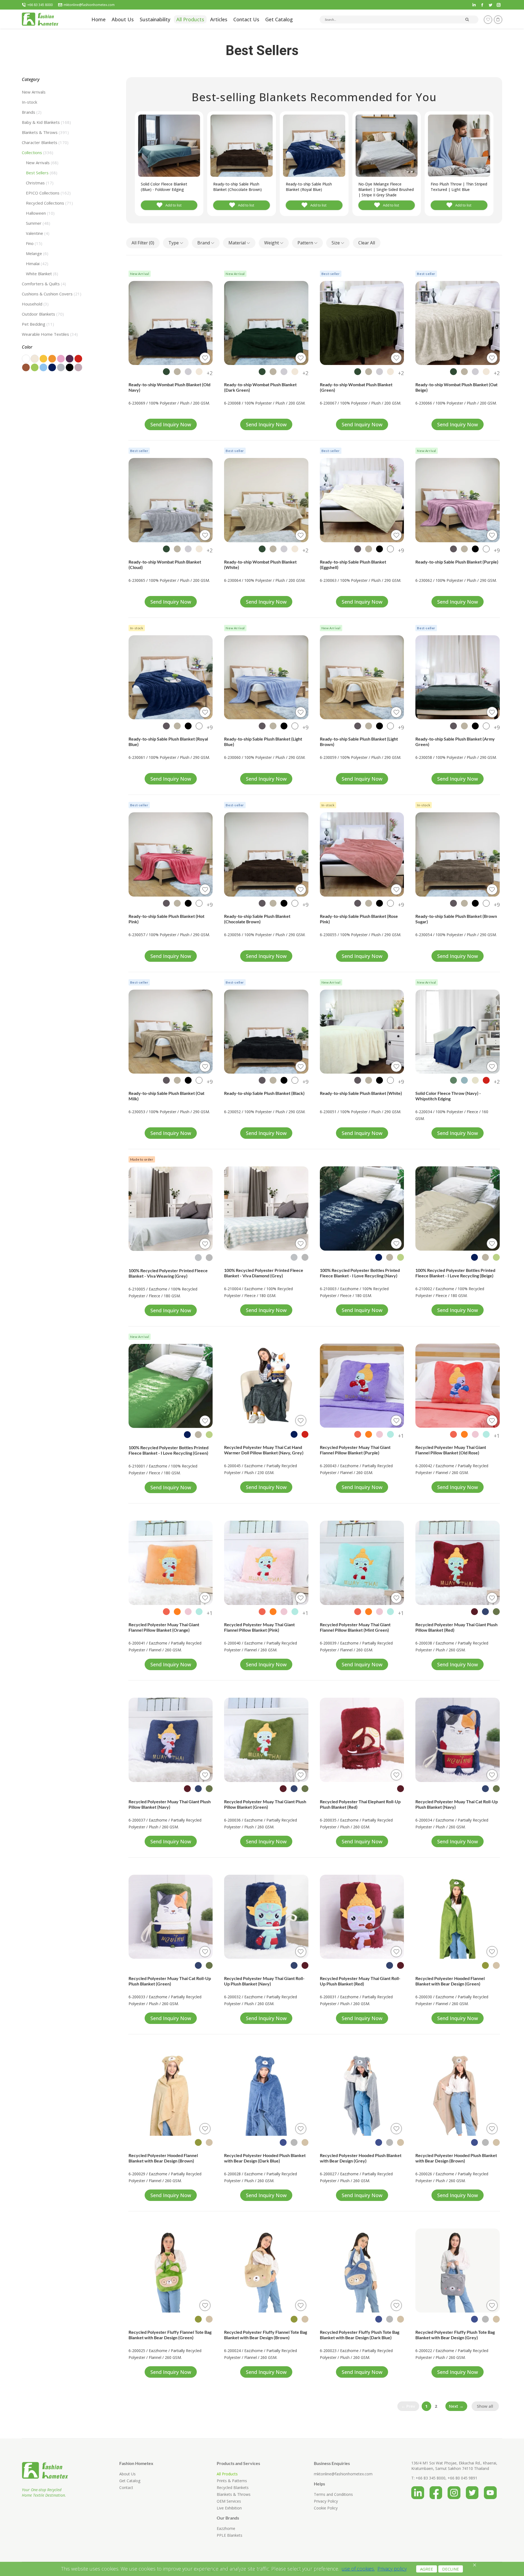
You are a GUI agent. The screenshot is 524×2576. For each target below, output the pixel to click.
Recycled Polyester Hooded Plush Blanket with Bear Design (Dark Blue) (265, 2158)
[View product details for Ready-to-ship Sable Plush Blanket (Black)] (266, 1032)
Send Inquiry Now (171, 424)
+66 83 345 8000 (40, 5)
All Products (227, 2474)
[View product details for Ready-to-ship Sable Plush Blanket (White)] (362, 1032)
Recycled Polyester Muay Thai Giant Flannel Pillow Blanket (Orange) (164, 1627)
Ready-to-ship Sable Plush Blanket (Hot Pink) (166, 919)
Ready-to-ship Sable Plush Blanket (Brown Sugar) (456, 919)
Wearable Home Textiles (50, 334)
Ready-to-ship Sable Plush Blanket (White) (361, 1093)
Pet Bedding (38, 324)
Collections (38, 152)
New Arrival (140, 274)
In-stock (29, 102)
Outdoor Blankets (43, 314)
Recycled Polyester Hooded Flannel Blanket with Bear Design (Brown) (163, 2158)
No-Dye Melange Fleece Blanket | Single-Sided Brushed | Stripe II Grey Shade (386, 189)
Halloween (40, 213)
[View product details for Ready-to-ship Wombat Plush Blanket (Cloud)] (171, 500)
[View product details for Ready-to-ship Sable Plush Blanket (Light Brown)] (362, 677)
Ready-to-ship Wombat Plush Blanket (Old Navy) (169, 387)
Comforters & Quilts (44, 284)
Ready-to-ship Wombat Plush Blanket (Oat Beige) (456, 387)
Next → (456, 2406)
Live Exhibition (229, 2508)
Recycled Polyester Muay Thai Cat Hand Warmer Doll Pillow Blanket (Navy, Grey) (264, 1450)
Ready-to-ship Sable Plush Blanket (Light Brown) (359, 742)
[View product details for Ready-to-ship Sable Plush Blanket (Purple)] (458, 500)
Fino (34, 243)
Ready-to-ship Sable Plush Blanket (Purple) (457, 562)
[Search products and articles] (467, 19)
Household (35, 304)
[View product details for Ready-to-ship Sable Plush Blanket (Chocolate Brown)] (266, 854)
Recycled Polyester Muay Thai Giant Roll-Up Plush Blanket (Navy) (264, 1981)
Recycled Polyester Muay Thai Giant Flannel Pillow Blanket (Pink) (259, 1627)
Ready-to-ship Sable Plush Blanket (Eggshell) (353, 564)
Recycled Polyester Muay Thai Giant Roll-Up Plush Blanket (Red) (360, 1981)
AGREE (427, 2569)
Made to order (142, 1159)
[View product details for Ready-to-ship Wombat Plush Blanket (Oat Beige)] (458, 323)
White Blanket (42, 274)
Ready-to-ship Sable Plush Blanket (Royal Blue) (309, 187)
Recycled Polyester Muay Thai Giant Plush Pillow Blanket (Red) (456, 1627)
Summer (38, 223)
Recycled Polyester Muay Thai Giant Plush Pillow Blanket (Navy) (170, 1804)
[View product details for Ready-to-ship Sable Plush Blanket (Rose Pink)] (362, 854)
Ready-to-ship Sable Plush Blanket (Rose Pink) (359, 919)
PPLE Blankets (230, 2535)
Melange (37, 253)
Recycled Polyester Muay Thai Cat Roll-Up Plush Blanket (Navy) (457, 1804)
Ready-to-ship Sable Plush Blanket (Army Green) (455, 742)
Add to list (173, 205)
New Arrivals (34, 92)
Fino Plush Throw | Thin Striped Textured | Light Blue (459, 187)
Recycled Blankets (233, 2487)
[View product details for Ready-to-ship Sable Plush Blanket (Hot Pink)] (171, 854)
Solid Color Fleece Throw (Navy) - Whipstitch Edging (448, 1096)
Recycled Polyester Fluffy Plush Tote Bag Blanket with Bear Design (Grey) (455, 2335)
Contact (126, 2487)
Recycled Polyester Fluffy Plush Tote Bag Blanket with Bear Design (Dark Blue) (360, 2335)
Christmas (40, 183)
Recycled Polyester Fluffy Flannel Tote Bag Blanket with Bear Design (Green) (170, 2335)
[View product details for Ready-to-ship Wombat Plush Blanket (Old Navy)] (171, 323)
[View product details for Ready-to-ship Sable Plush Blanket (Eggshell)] (362, 500)
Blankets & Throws (45, 132)
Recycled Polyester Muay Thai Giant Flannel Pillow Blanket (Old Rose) (451, 1450)
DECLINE (451, 2569)
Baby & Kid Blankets (46, 122)
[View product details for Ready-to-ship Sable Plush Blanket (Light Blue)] (266, 677)
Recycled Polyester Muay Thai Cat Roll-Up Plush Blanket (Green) (170, 1981)
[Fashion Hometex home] (40, 19)
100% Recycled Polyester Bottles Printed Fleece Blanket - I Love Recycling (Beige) (455, 1273)
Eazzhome (226, 2528)
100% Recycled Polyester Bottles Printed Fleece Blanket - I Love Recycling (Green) (169, 1450)
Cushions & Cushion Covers (52, 294)
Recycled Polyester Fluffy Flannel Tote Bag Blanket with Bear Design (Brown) (266, 2335)
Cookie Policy (326, 2508)
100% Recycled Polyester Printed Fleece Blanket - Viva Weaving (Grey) (168, 1273)
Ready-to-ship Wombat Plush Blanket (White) (260, 564)
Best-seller (331, 274)
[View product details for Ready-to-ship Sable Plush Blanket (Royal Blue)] (171, 677)
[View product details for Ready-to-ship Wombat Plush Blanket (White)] (266, 500)
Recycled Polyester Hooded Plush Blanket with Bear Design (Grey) (361, 2158)
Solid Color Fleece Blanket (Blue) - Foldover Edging (164, 187)
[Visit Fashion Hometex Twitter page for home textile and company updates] (475, 2491)
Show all (485, 2406)
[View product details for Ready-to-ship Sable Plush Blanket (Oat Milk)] (171, 1032)
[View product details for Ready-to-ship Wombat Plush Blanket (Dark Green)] (266, 323)
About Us (127, 2474)
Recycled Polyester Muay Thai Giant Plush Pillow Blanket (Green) (265, 1804)
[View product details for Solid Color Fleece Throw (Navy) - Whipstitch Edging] (458, 1032)
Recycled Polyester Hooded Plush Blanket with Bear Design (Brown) (456, 2158)
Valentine (38, 233)
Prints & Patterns (232, 2481)
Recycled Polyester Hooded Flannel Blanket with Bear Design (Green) (450, 1981)
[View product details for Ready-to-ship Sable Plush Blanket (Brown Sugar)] (458, 854)
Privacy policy (392, 2569)
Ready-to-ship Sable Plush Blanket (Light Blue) (263, 742)
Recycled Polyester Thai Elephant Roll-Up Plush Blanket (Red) (360, 1804)
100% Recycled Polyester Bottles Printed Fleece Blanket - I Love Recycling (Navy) (360, 1273)
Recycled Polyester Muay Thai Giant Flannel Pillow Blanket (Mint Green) (355, 1627)
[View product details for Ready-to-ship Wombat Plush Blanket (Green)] (362, 323)
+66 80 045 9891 (462, 2478)
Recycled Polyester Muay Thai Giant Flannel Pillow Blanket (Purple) (355, 1450)
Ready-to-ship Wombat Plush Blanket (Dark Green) (260, 387)
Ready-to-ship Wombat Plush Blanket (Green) (356, 387)
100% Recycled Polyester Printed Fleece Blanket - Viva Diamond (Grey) (264, 1273)
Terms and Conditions (333, 2494)
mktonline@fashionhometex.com (89, 5)
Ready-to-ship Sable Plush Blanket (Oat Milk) (166, 1096)
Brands (32, 112)
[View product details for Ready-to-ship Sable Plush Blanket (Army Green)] (458, 677)
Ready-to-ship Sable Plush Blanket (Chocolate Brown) (237, 187)
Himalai (37, 263)
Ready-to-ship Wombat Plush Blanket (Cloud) (165, 564)
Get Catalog (130, 2481)
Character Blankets (45, 142)
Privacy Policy (326, 2501)
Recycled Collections (49, 203)
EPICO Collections (48, 193)
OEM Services (229, 2501)
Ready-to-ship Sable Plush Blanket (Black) (264, 1093)
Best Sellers (42, 173)
